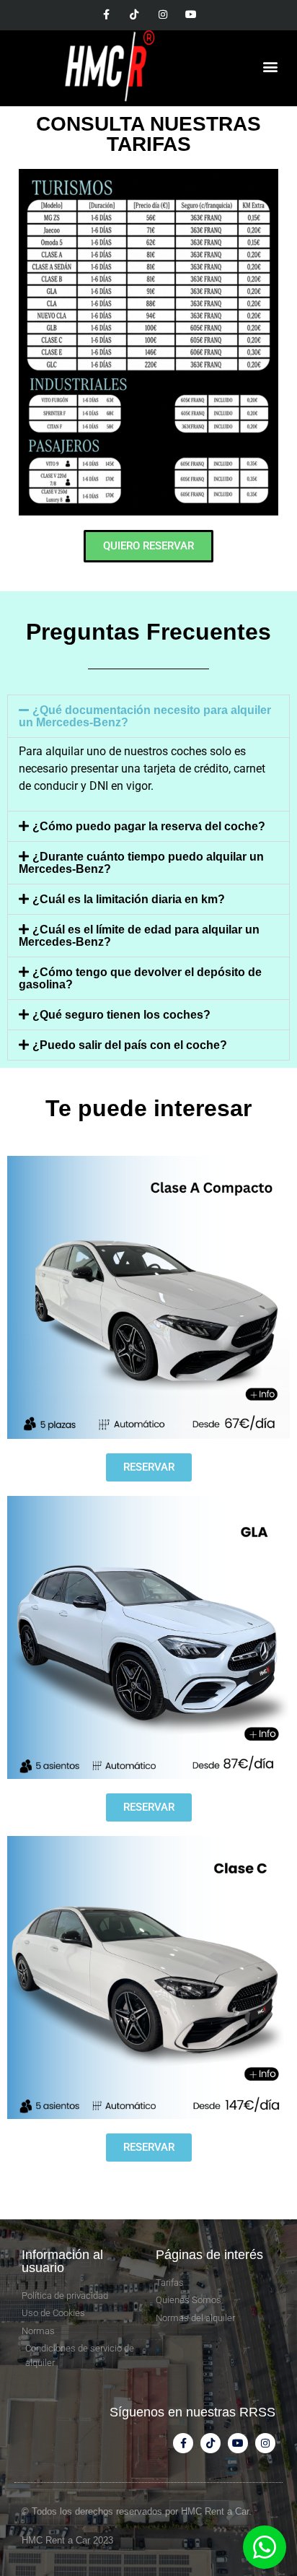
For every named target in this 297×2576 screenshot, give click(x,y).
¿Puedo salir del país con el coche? (130, 1045)
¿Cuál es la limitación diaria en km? (129, 899)
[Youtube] (191, 14)
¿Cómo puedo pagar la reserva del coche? (149, 826)
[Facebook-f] (106, 14)
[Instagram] (163, 14)
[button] (271, 67)
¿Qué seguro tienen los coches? (121, 1015)
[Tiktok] (134, 14)
